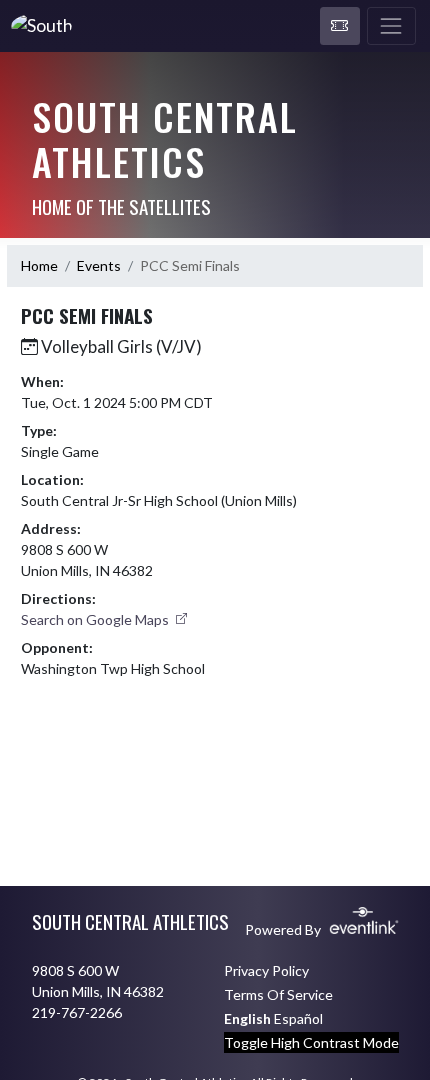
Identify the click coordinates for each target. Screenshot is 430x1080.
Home (39, 265)
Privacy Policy (266, 970)
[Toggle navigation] (391, 26)
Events (99, 265)
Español (298, 1018)
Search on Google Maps (96, 619)
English (247, 1018)
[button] (340, 26)
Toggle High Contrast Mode (311, 1042)
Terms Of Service (278, 994)
